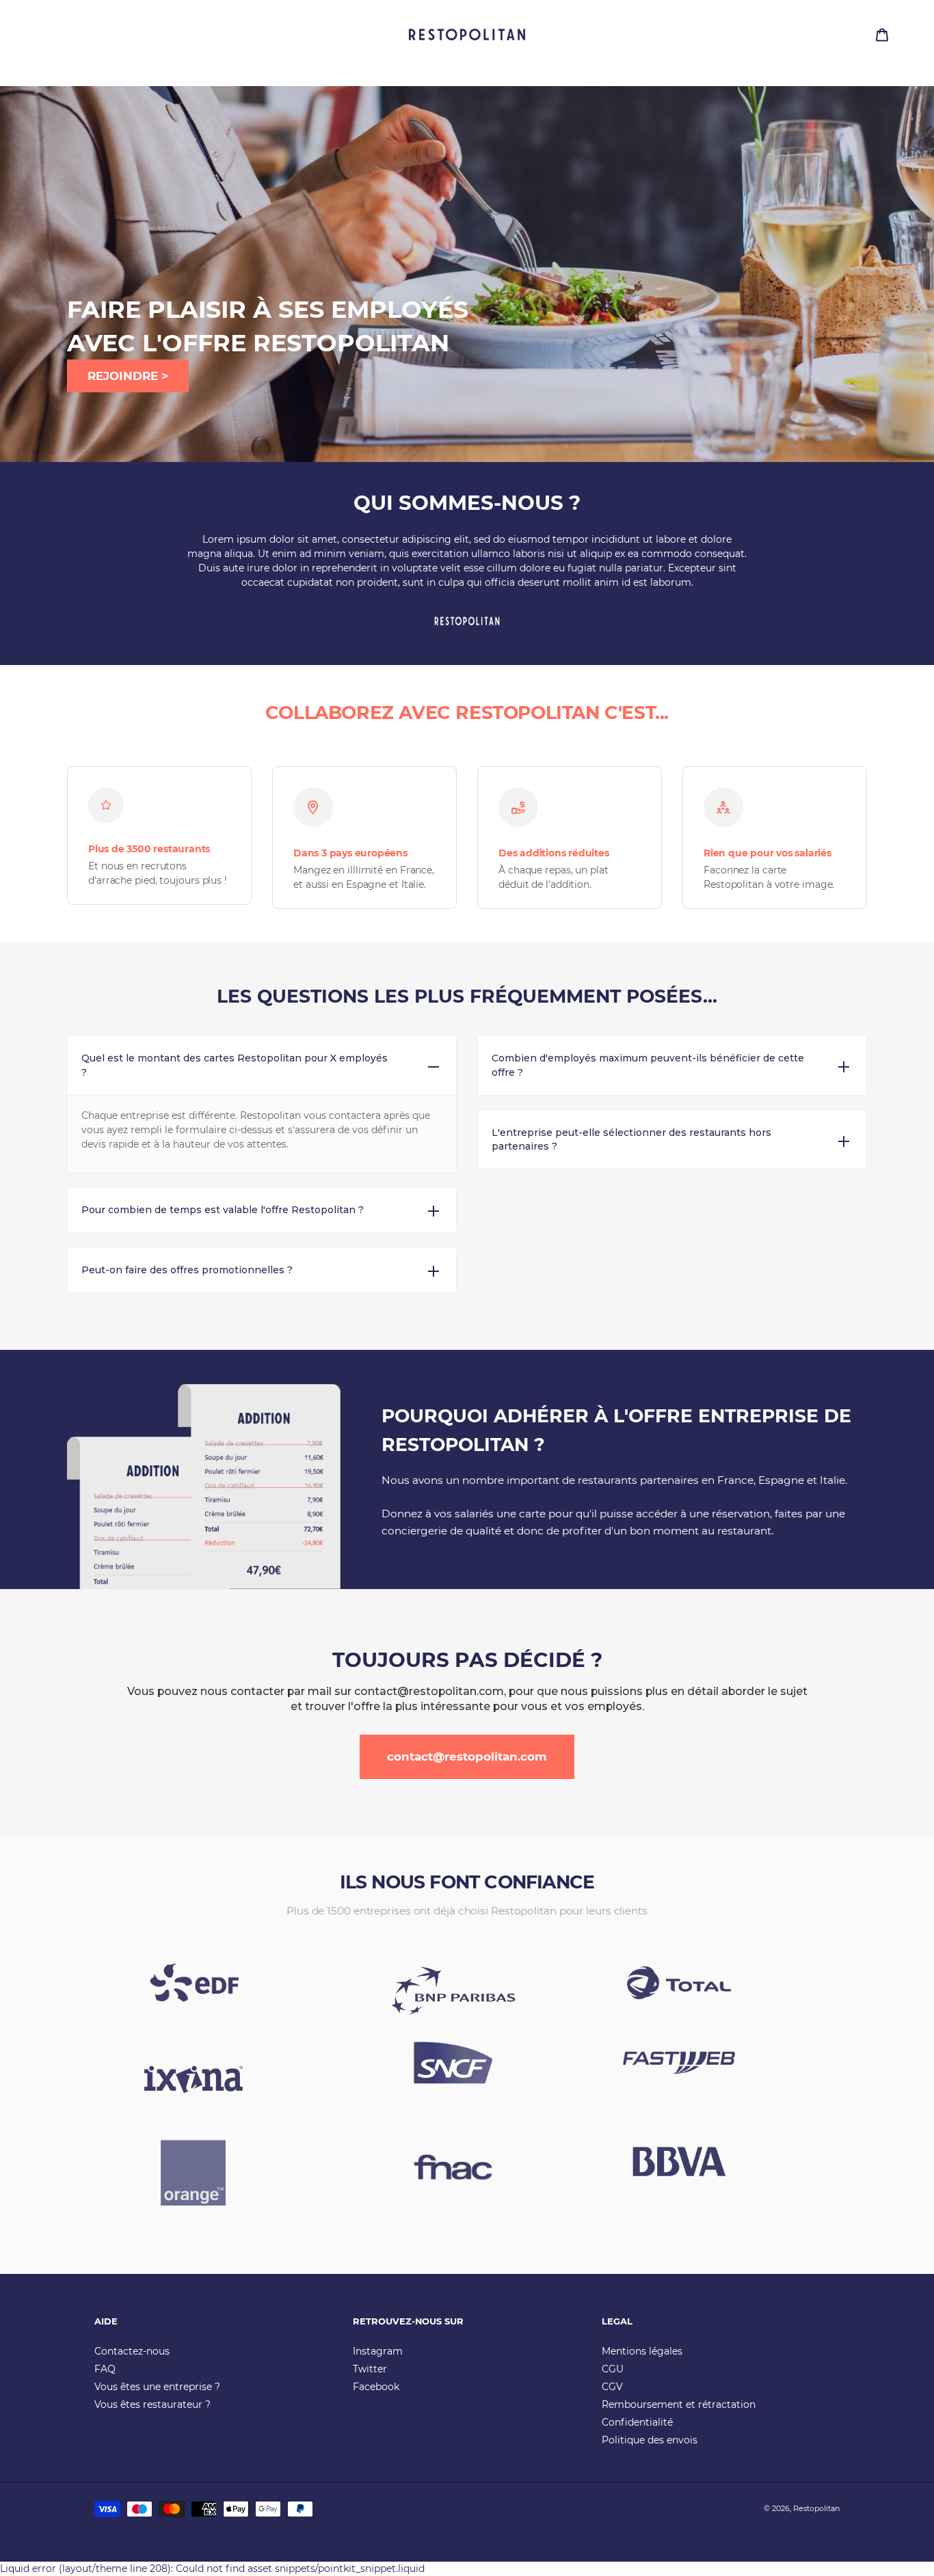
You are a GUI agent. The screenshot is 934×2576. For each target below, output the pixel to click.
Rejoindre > (128, 376)
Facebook (376, 2387)
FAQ (105, 2369)
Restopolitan (816, 2508)
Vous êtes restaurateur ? (152, 2404)
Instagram (378, 2351)
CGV (612, 2387)
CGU (613, 2369)
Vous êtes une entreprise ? (157, 2387)
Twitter (370, 2369)
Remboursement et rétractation (679, 2404)
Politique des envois (650, 2440)
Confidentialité (637, 2422)
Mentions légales (642, 2351)
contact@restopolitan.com (467, 1757)
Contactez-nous (132, 2351)
